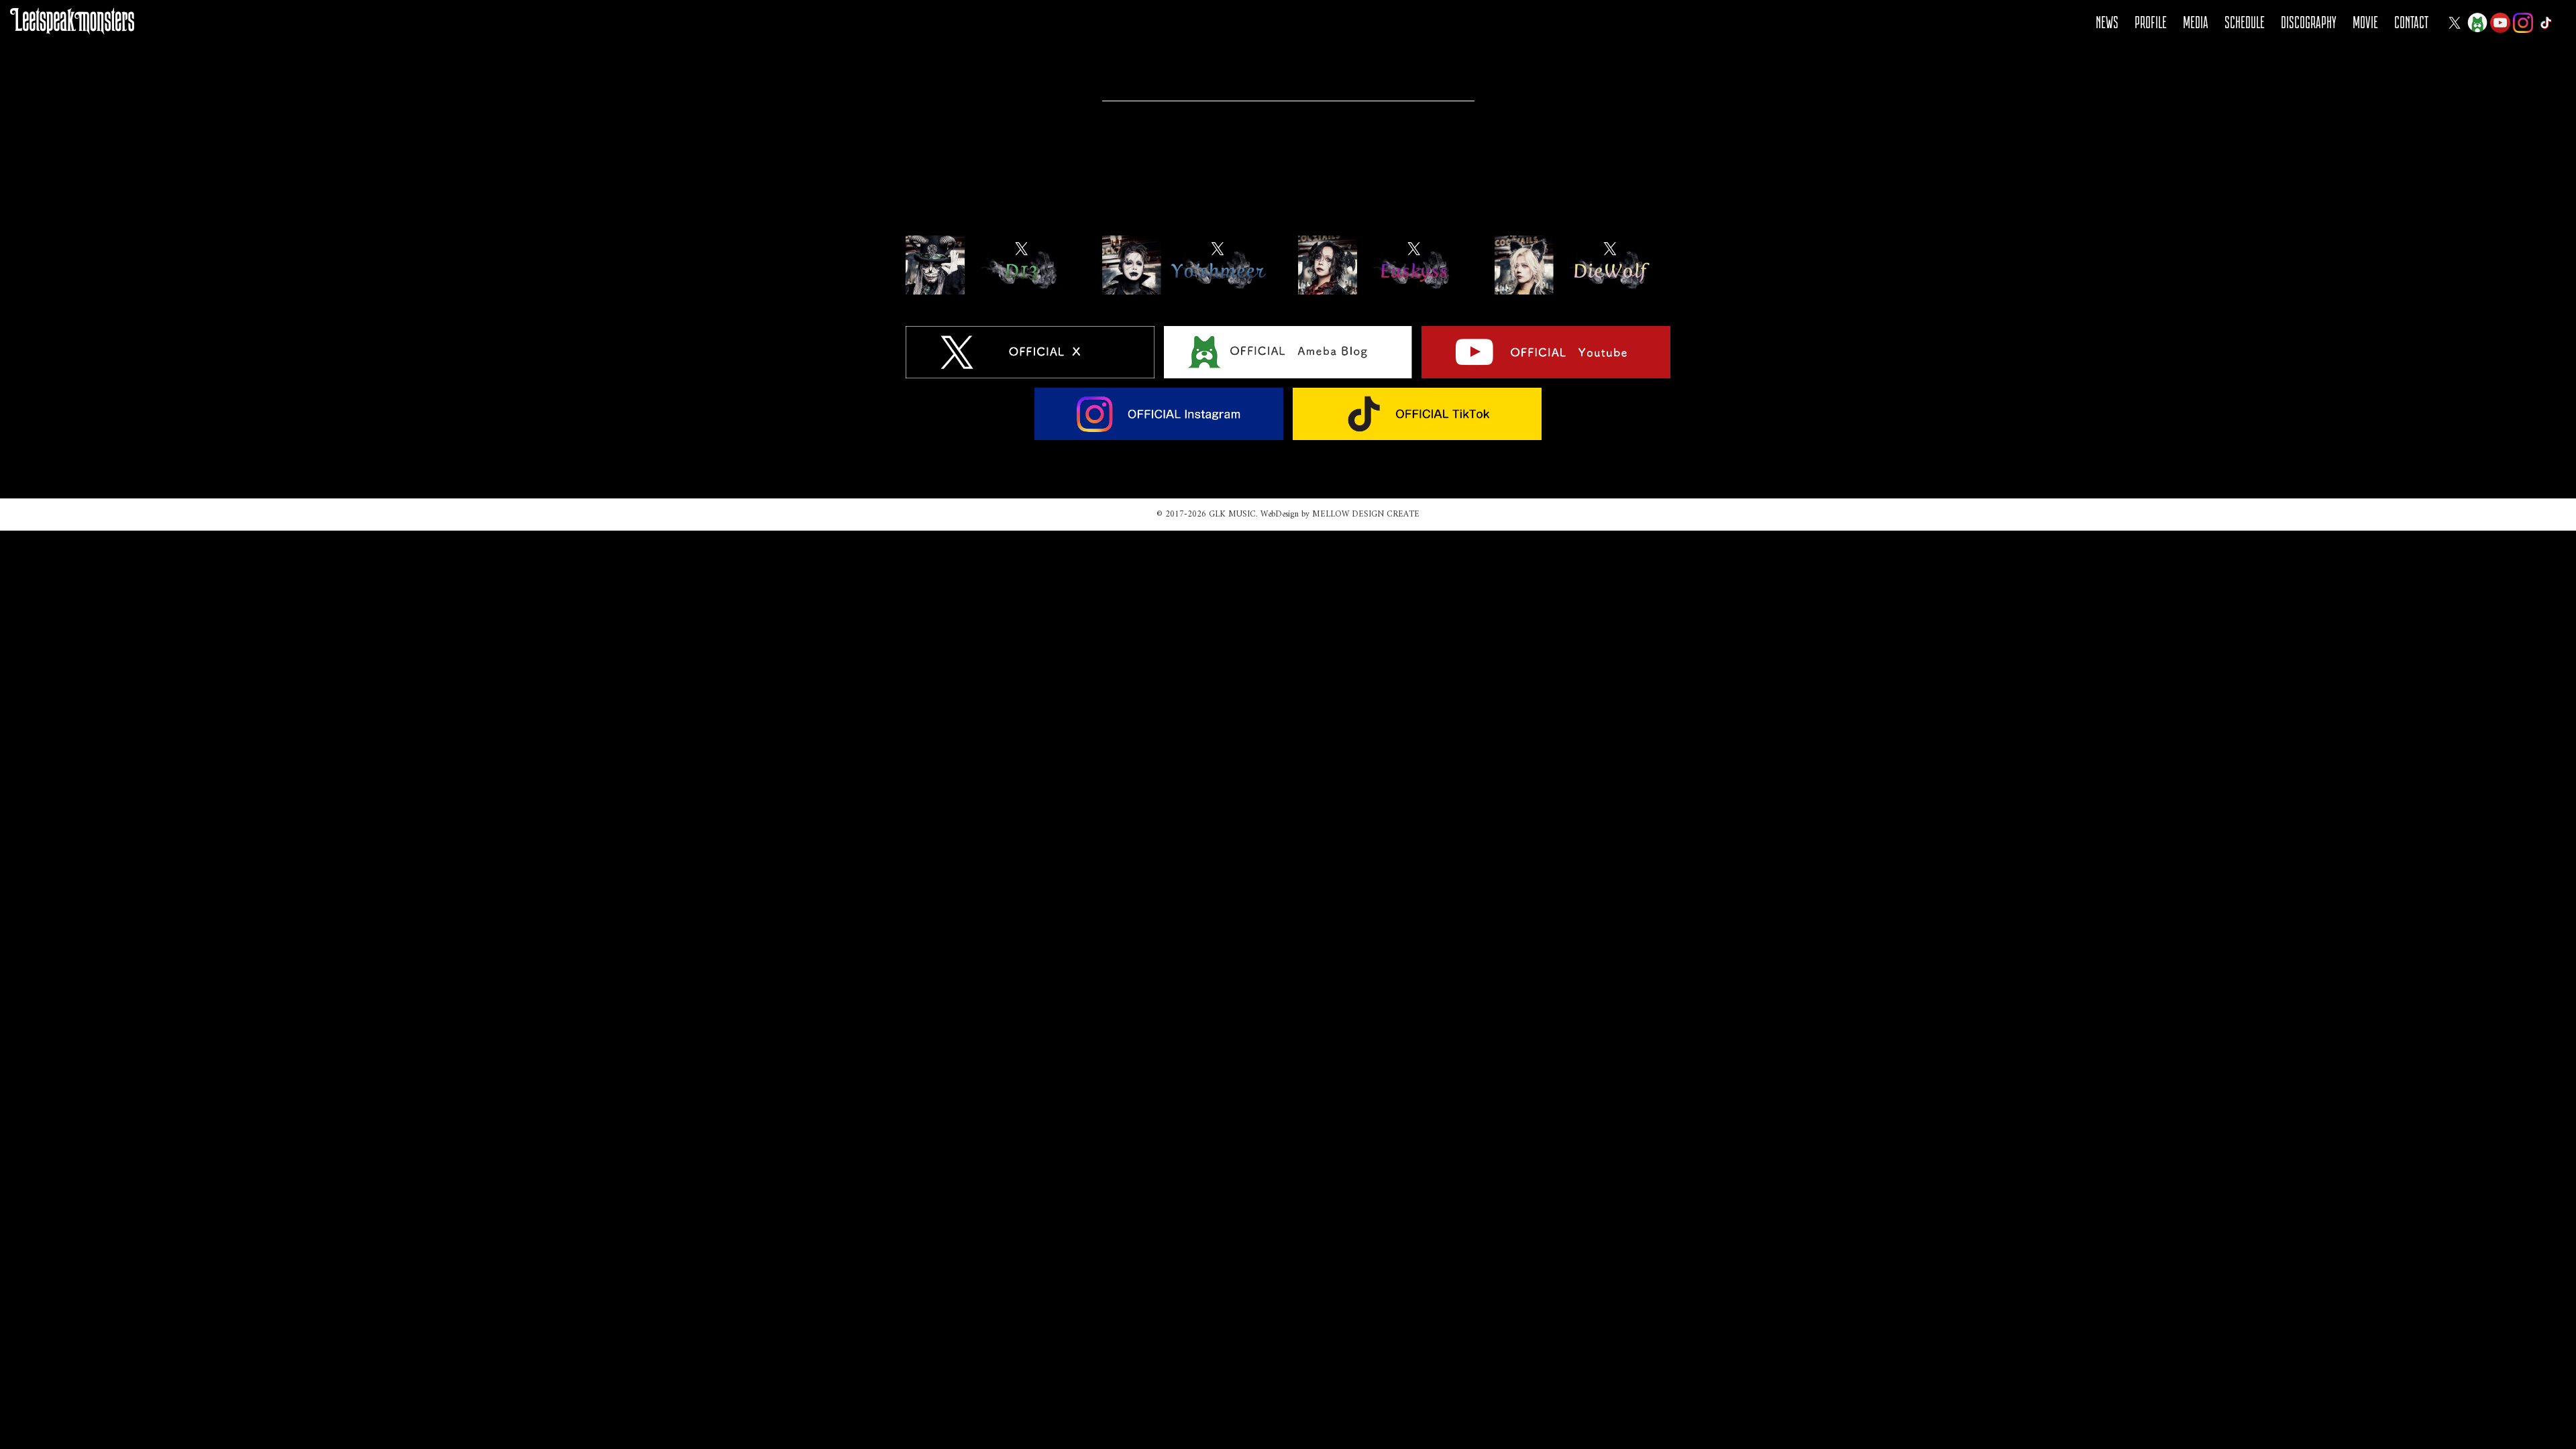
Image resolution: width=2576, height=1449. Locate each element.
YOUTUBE (2500, 23)
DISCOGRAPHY (2309, 22)
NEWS (2107, 22)
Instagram (2523, 23)
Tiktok (2546, 23)
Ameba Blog (2477, 23)
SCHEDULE (2245, 22)
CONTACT (2411, 22)
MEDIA (2196, 22)
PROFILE (2151, 22)
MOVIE (2365, 22)
